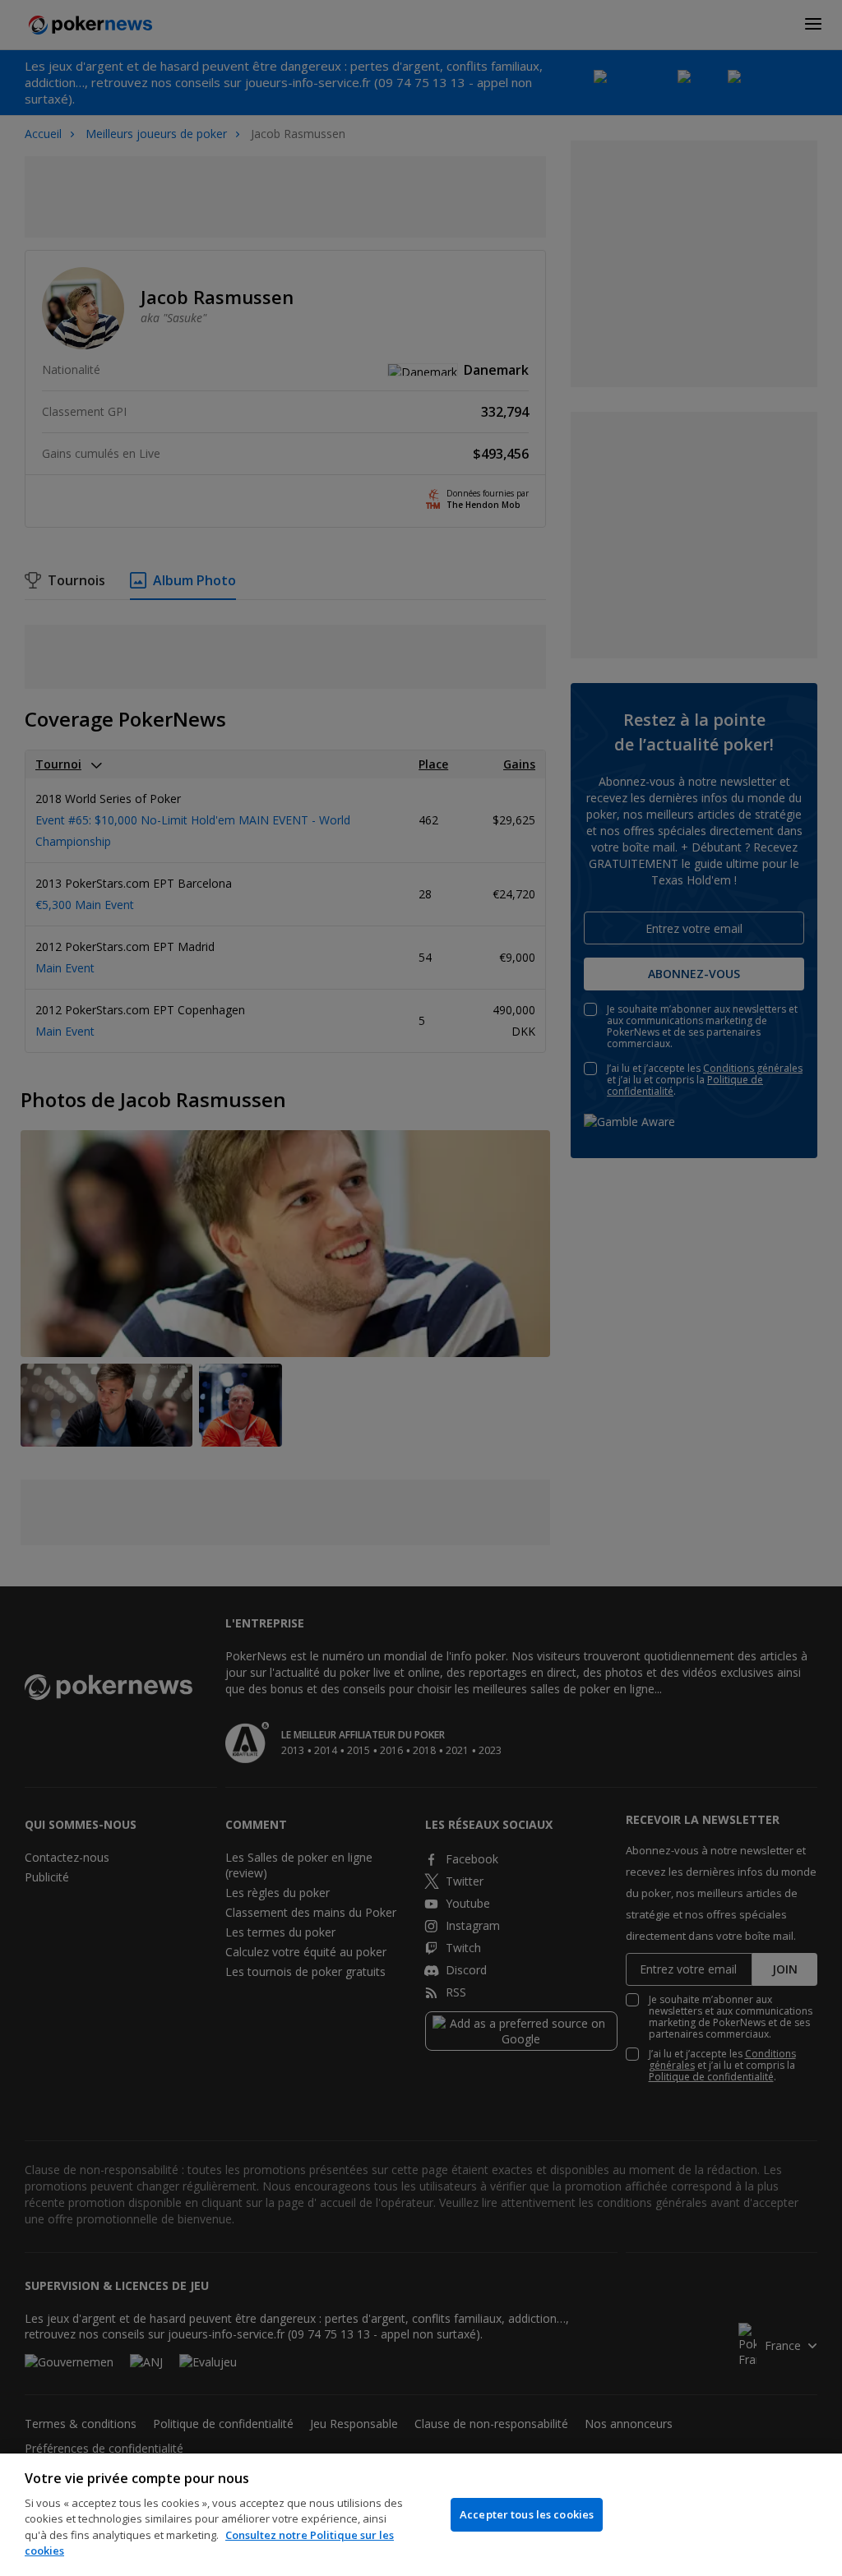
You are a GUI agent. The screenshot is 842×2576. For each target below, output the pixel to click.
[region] (421, 2515)
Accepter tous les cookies (527, 2514)
